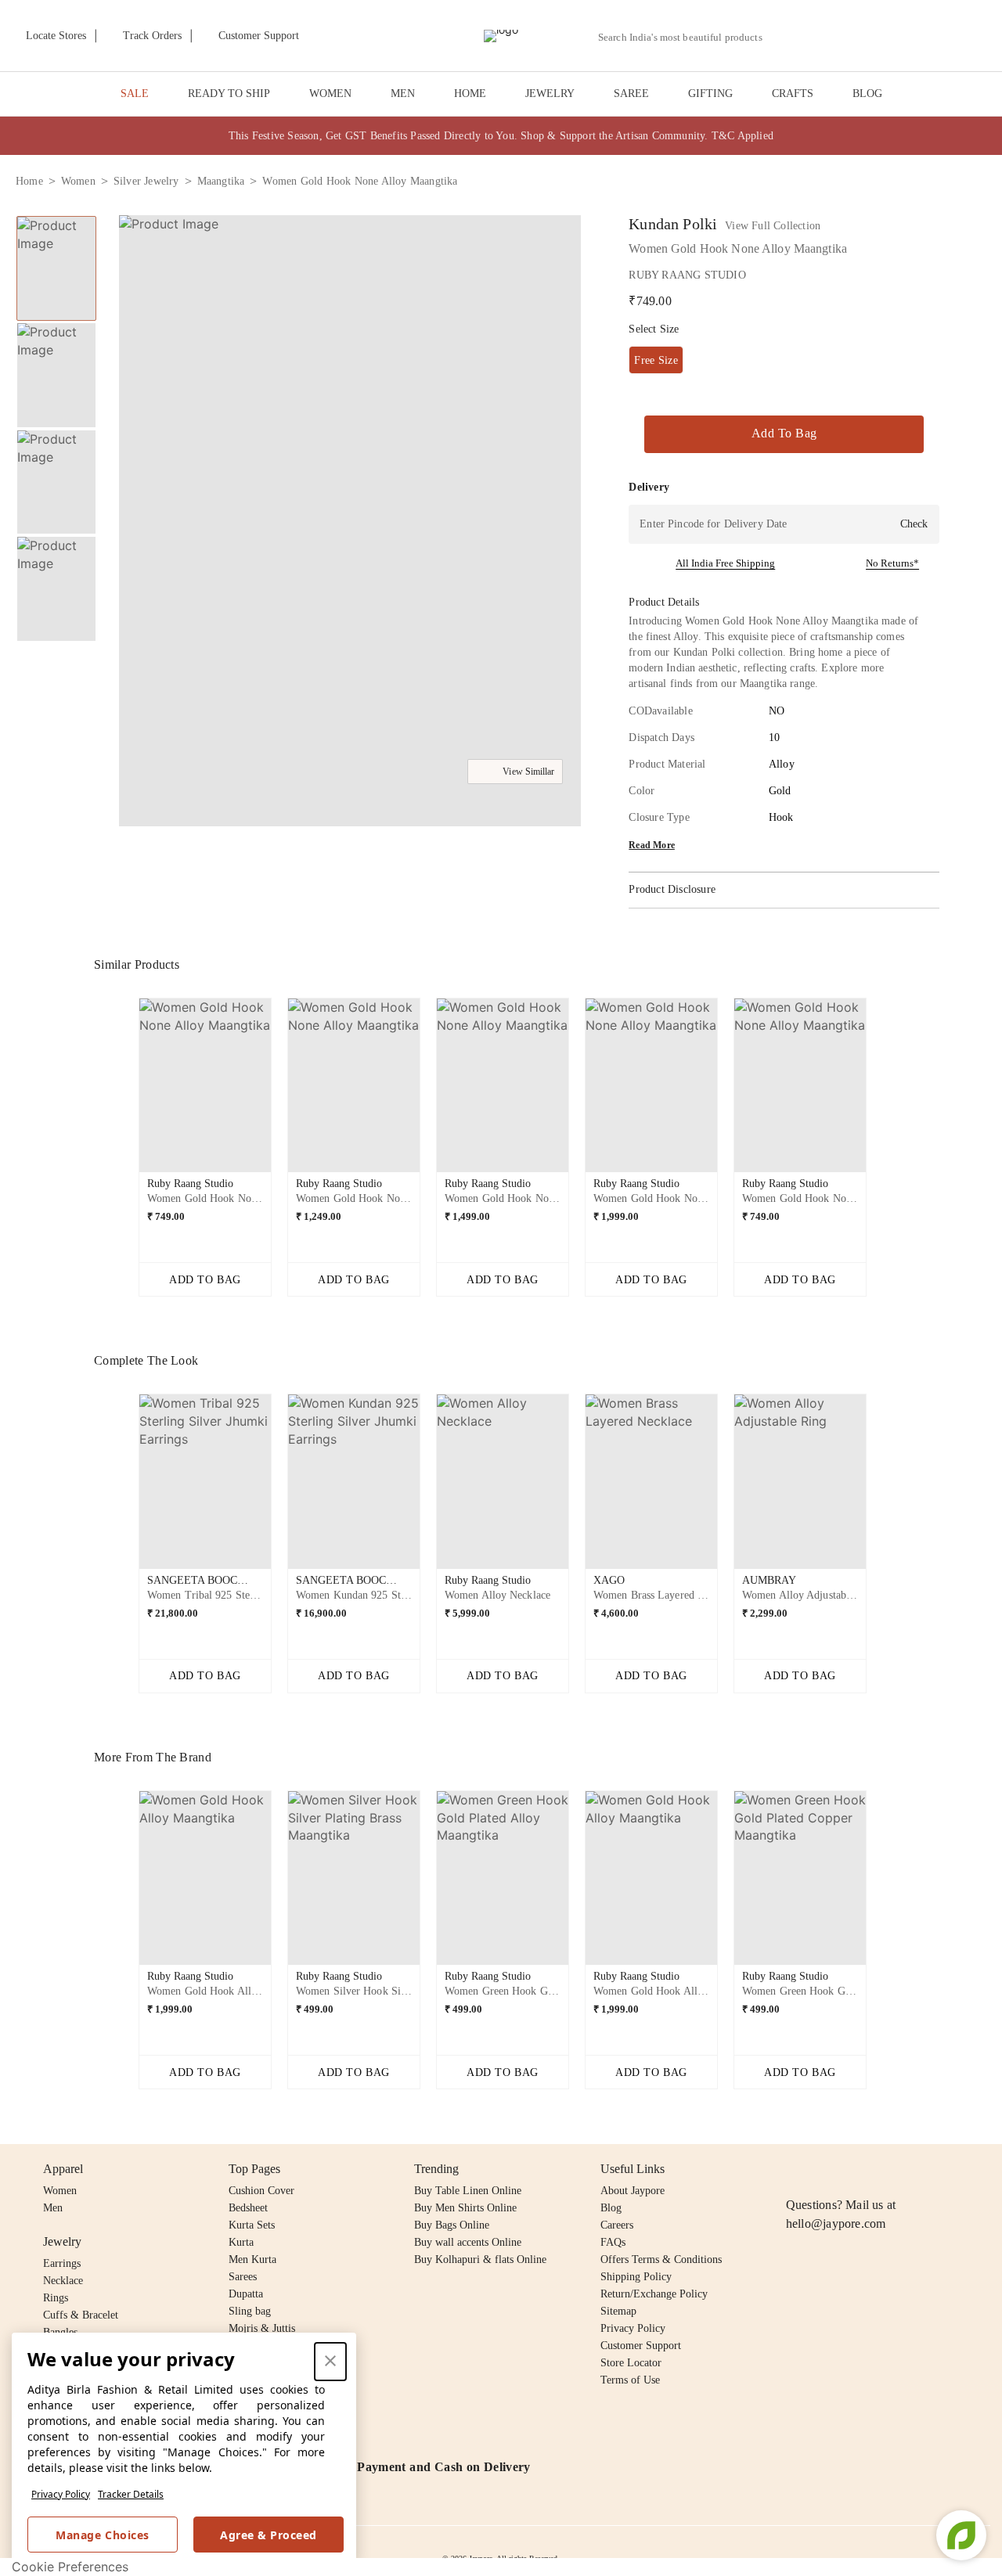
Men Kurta (252, 2259)
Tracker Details (131, 2494)
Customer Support (641, 2346)
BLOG (867, 94)
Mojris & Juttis (262, 2328)
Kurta (241, 2242)
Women (60, 2191)
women (78, 181)
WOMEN (330, 94)
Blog (611, 2208)
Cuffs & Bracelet (81, 2315)
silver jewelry (146, 181)
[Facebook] (826, 2169)
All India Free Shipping (725, 563)
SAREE (631, 94)
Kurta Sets (252, 2225)
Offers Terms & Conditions (661, 2259)
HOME (470, 94)
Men (53, 2208)
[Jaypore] (501, 36)
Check (914, 524)
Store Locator (631, 2363)
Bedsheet (248, 2208)
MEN (403, 94)
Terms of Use (630, 2380)
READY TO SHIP (229, 94)
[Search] (783, 37)
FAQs (613, 2242)
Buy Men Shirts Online (465, 2208)
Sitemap (618, 2311)
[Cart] (899, 37)
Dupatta (246, 2294)
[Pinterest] (916, 2169)
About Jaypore (633, 2191)
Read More (652, 845)
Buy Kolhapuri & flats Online (480, 2259)
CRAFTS (793, 94)
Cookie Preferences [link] (70, 2567)
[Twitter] (856, 2169)
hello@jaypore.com (836, 2223)
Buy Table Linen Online (468, 2191)
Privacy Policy (61, 2494)
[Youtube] (885, 2169)
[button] (820, 36)
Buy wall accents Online (468, 2242)
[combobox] (687, 38)
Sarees (243, 2277)
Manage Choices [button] (102, 2535)
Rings (56, 2298)
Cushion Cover (261, 2191)
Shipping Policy (636, 2277)
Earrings (62, 2263)
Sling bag (250, 2311)
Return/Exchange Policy (654, 2294)
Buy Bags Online (452, 2225)
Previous (126, 1092)
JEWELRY (550, 94)
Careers (617, 2225)
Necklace (63, 2281)
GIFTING (710, 94)
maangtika (221, 181)
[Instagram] (795, 2169)
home (29, 181)
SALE (135, 94)
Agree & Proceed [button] (269, 2535)
